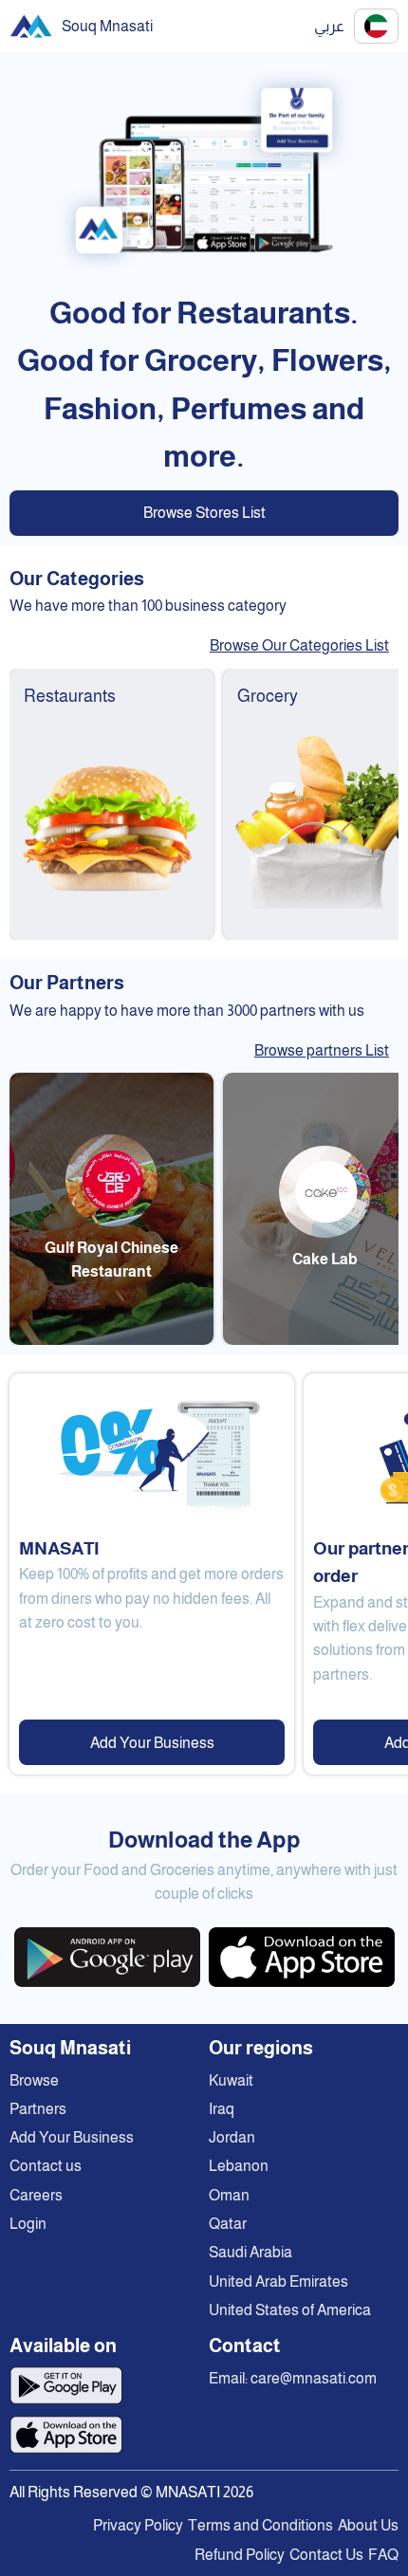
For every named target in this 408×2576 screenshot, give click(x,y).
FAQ (383, 2555)
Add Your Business (152, 1743)
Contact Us (326, 2555)
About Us (368, 2525)
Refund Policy (240, 2555)
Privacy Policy (138, 2525)
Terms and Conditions (260, 2525)
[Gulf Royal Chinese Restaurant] (111, 1340)
